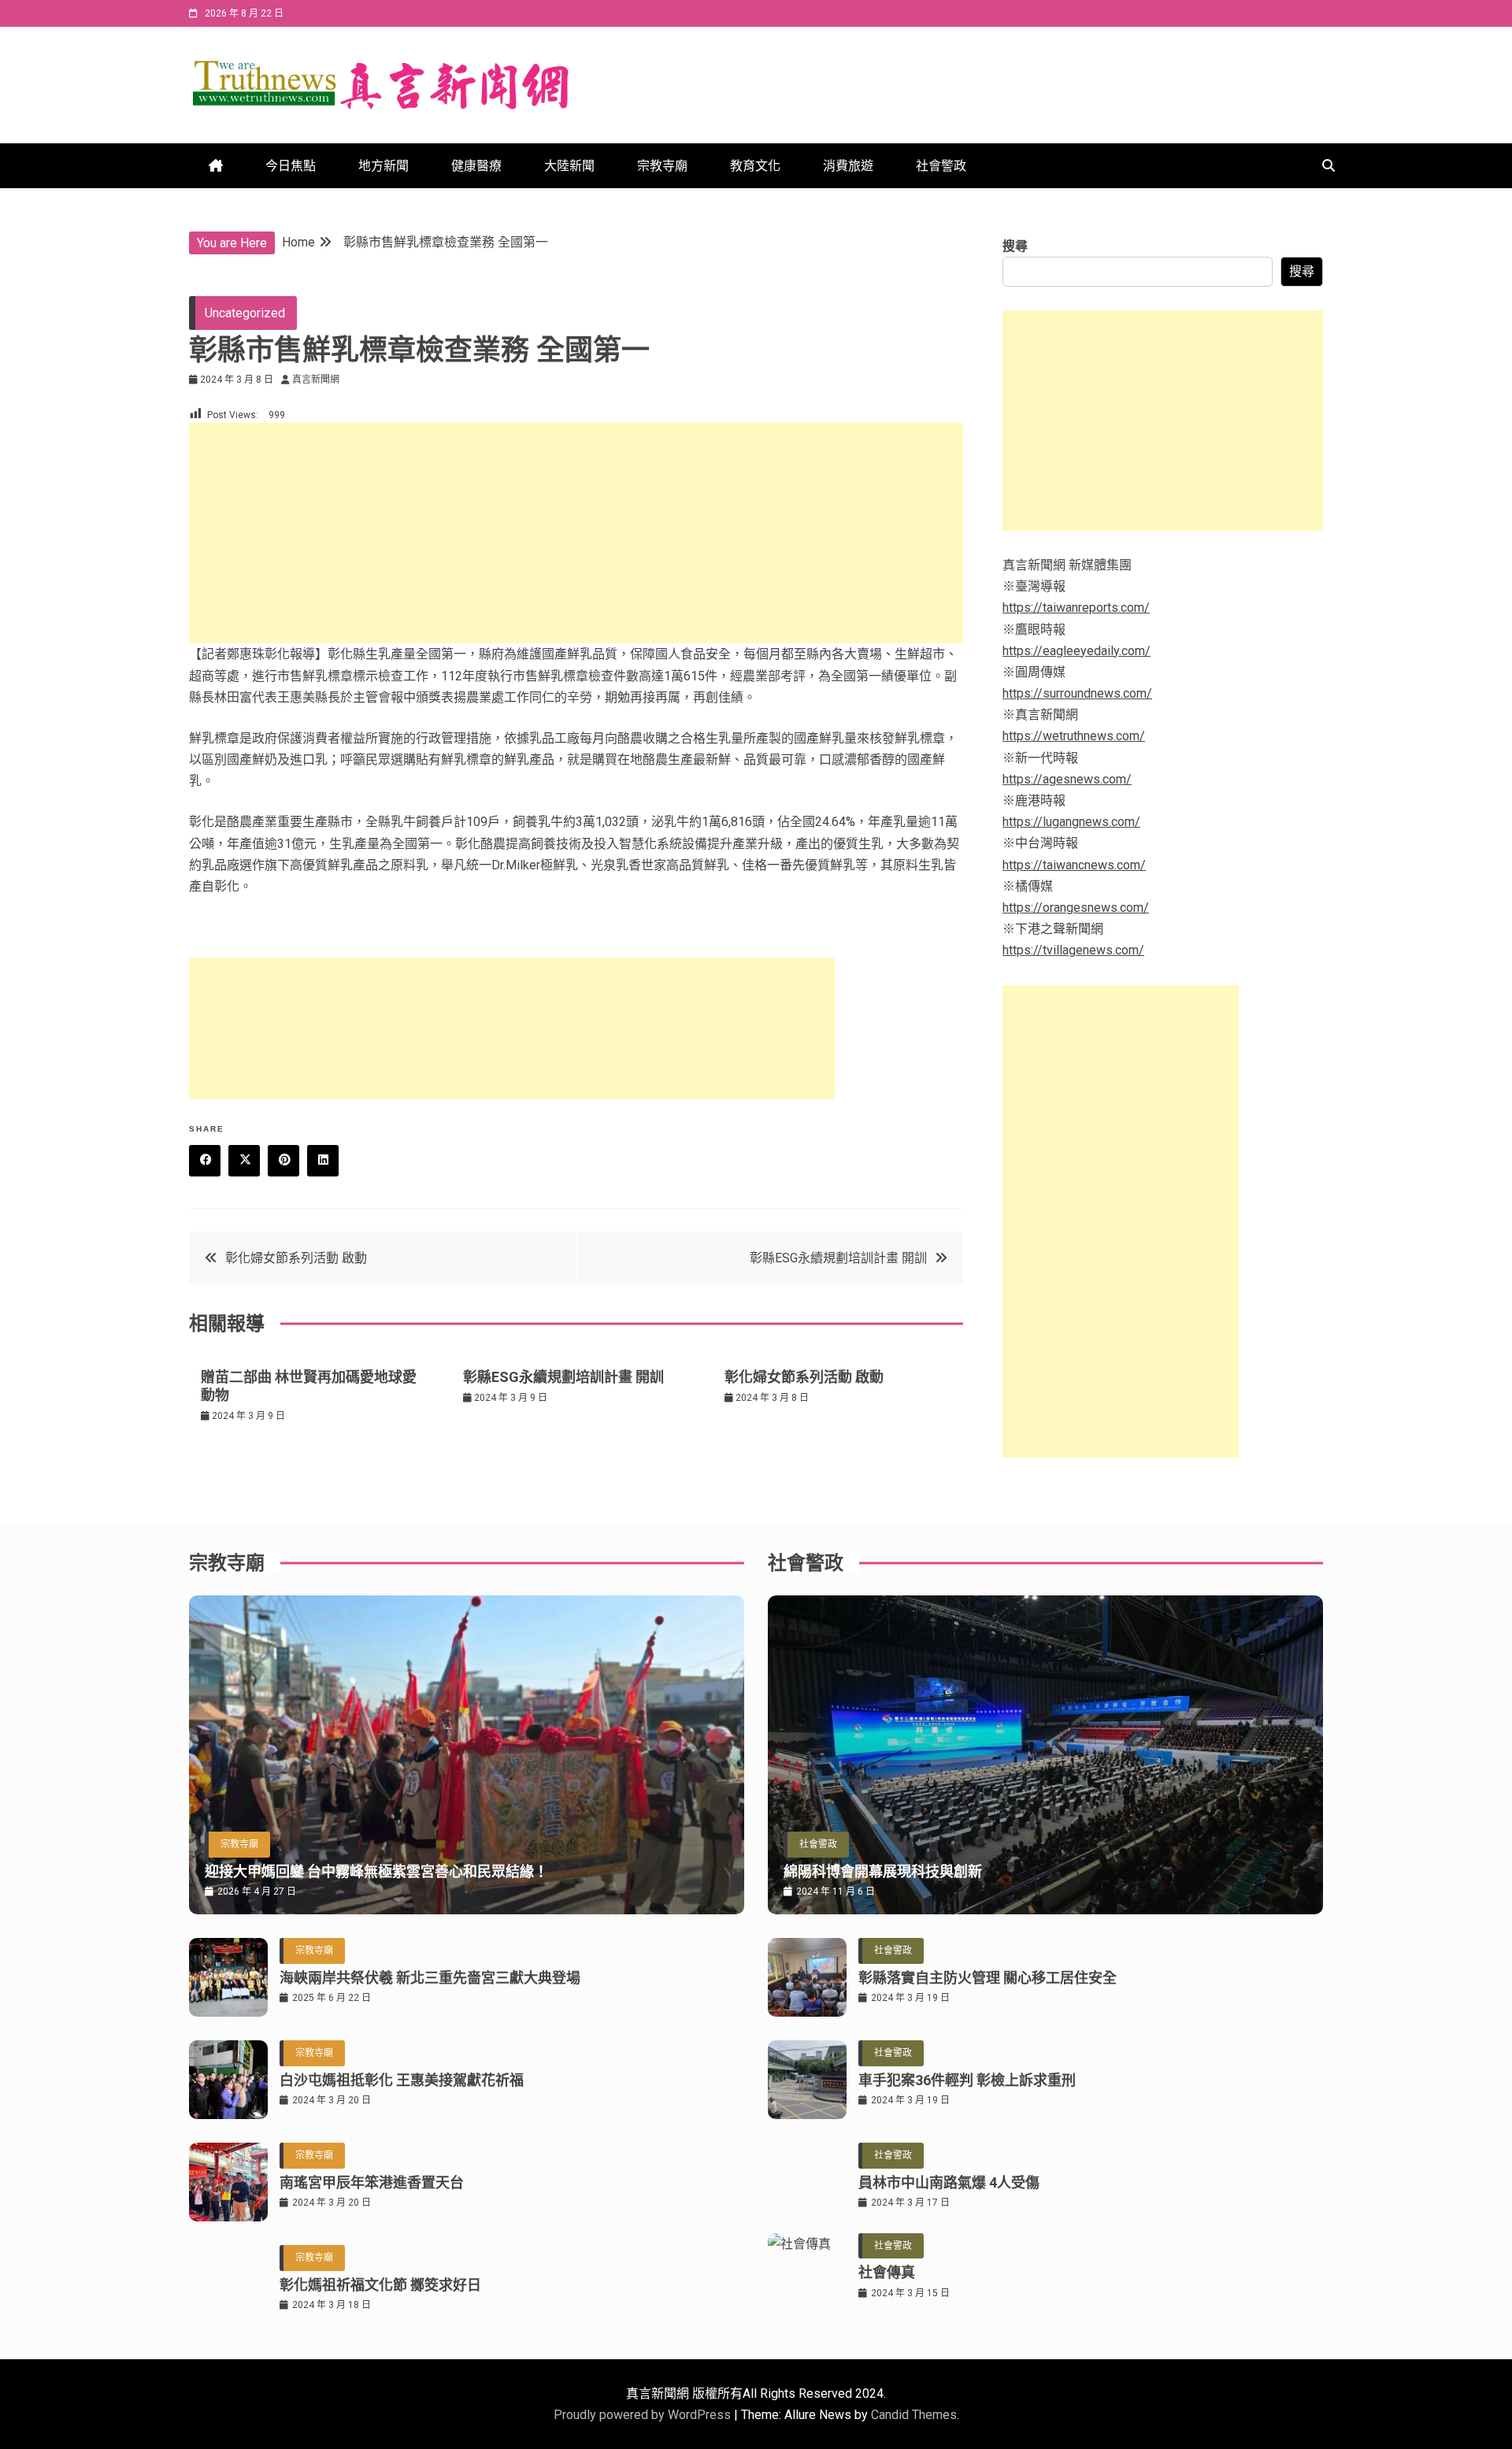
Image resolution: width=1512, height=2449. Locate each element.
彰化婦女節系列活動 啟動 (296, 1258)
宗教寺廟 (662, 166)
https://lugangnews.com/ (1071, 822)
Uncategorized (245, 313)
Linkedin (323, 1161)
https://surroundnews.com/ (1077, 693)
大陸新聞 (569, 166)
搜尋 (1015, 246)
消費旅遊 (848, 166)
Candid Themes (914, 2415)
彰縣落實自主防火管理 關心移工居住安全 (988, 1978)
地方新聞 (384, 166)
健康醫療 (476, 166)
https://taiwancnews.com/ (1074, 865)
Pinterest (283, 1161)
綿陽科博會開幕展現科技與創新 (883, 1871)
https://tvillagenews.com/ (1073, 950)
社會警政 (941, 166)
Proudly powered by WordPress (644, 2415)
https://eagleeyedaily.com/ (1077, 651)
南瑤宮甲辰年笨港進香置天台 (372, 2182)
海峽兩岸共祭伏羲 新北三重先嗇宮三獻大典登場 (430, 1978)
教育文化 (755, 166)
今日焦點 (291, 166)
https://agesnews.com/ (1067, 779)
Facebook (205, 1161)
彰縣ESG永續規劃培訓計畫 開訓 (838, 1258)
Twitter (244, 1161)
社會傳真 (887, 2272)
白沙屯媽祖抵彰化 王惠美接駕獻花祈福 (402, 2080)
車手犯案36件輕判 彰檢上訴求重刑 (967, 2080)
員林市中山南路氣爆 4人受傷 (949, 2182)
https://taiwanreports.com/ (1076, 608)
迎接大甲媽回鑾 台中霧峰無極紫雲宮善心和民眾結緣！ (376, 1871)
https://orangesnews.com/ (1076, 908)
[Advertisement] (576, 533)
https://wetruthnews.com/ (1074, 736)
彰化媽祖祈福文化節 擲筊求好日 (380, 2285)
